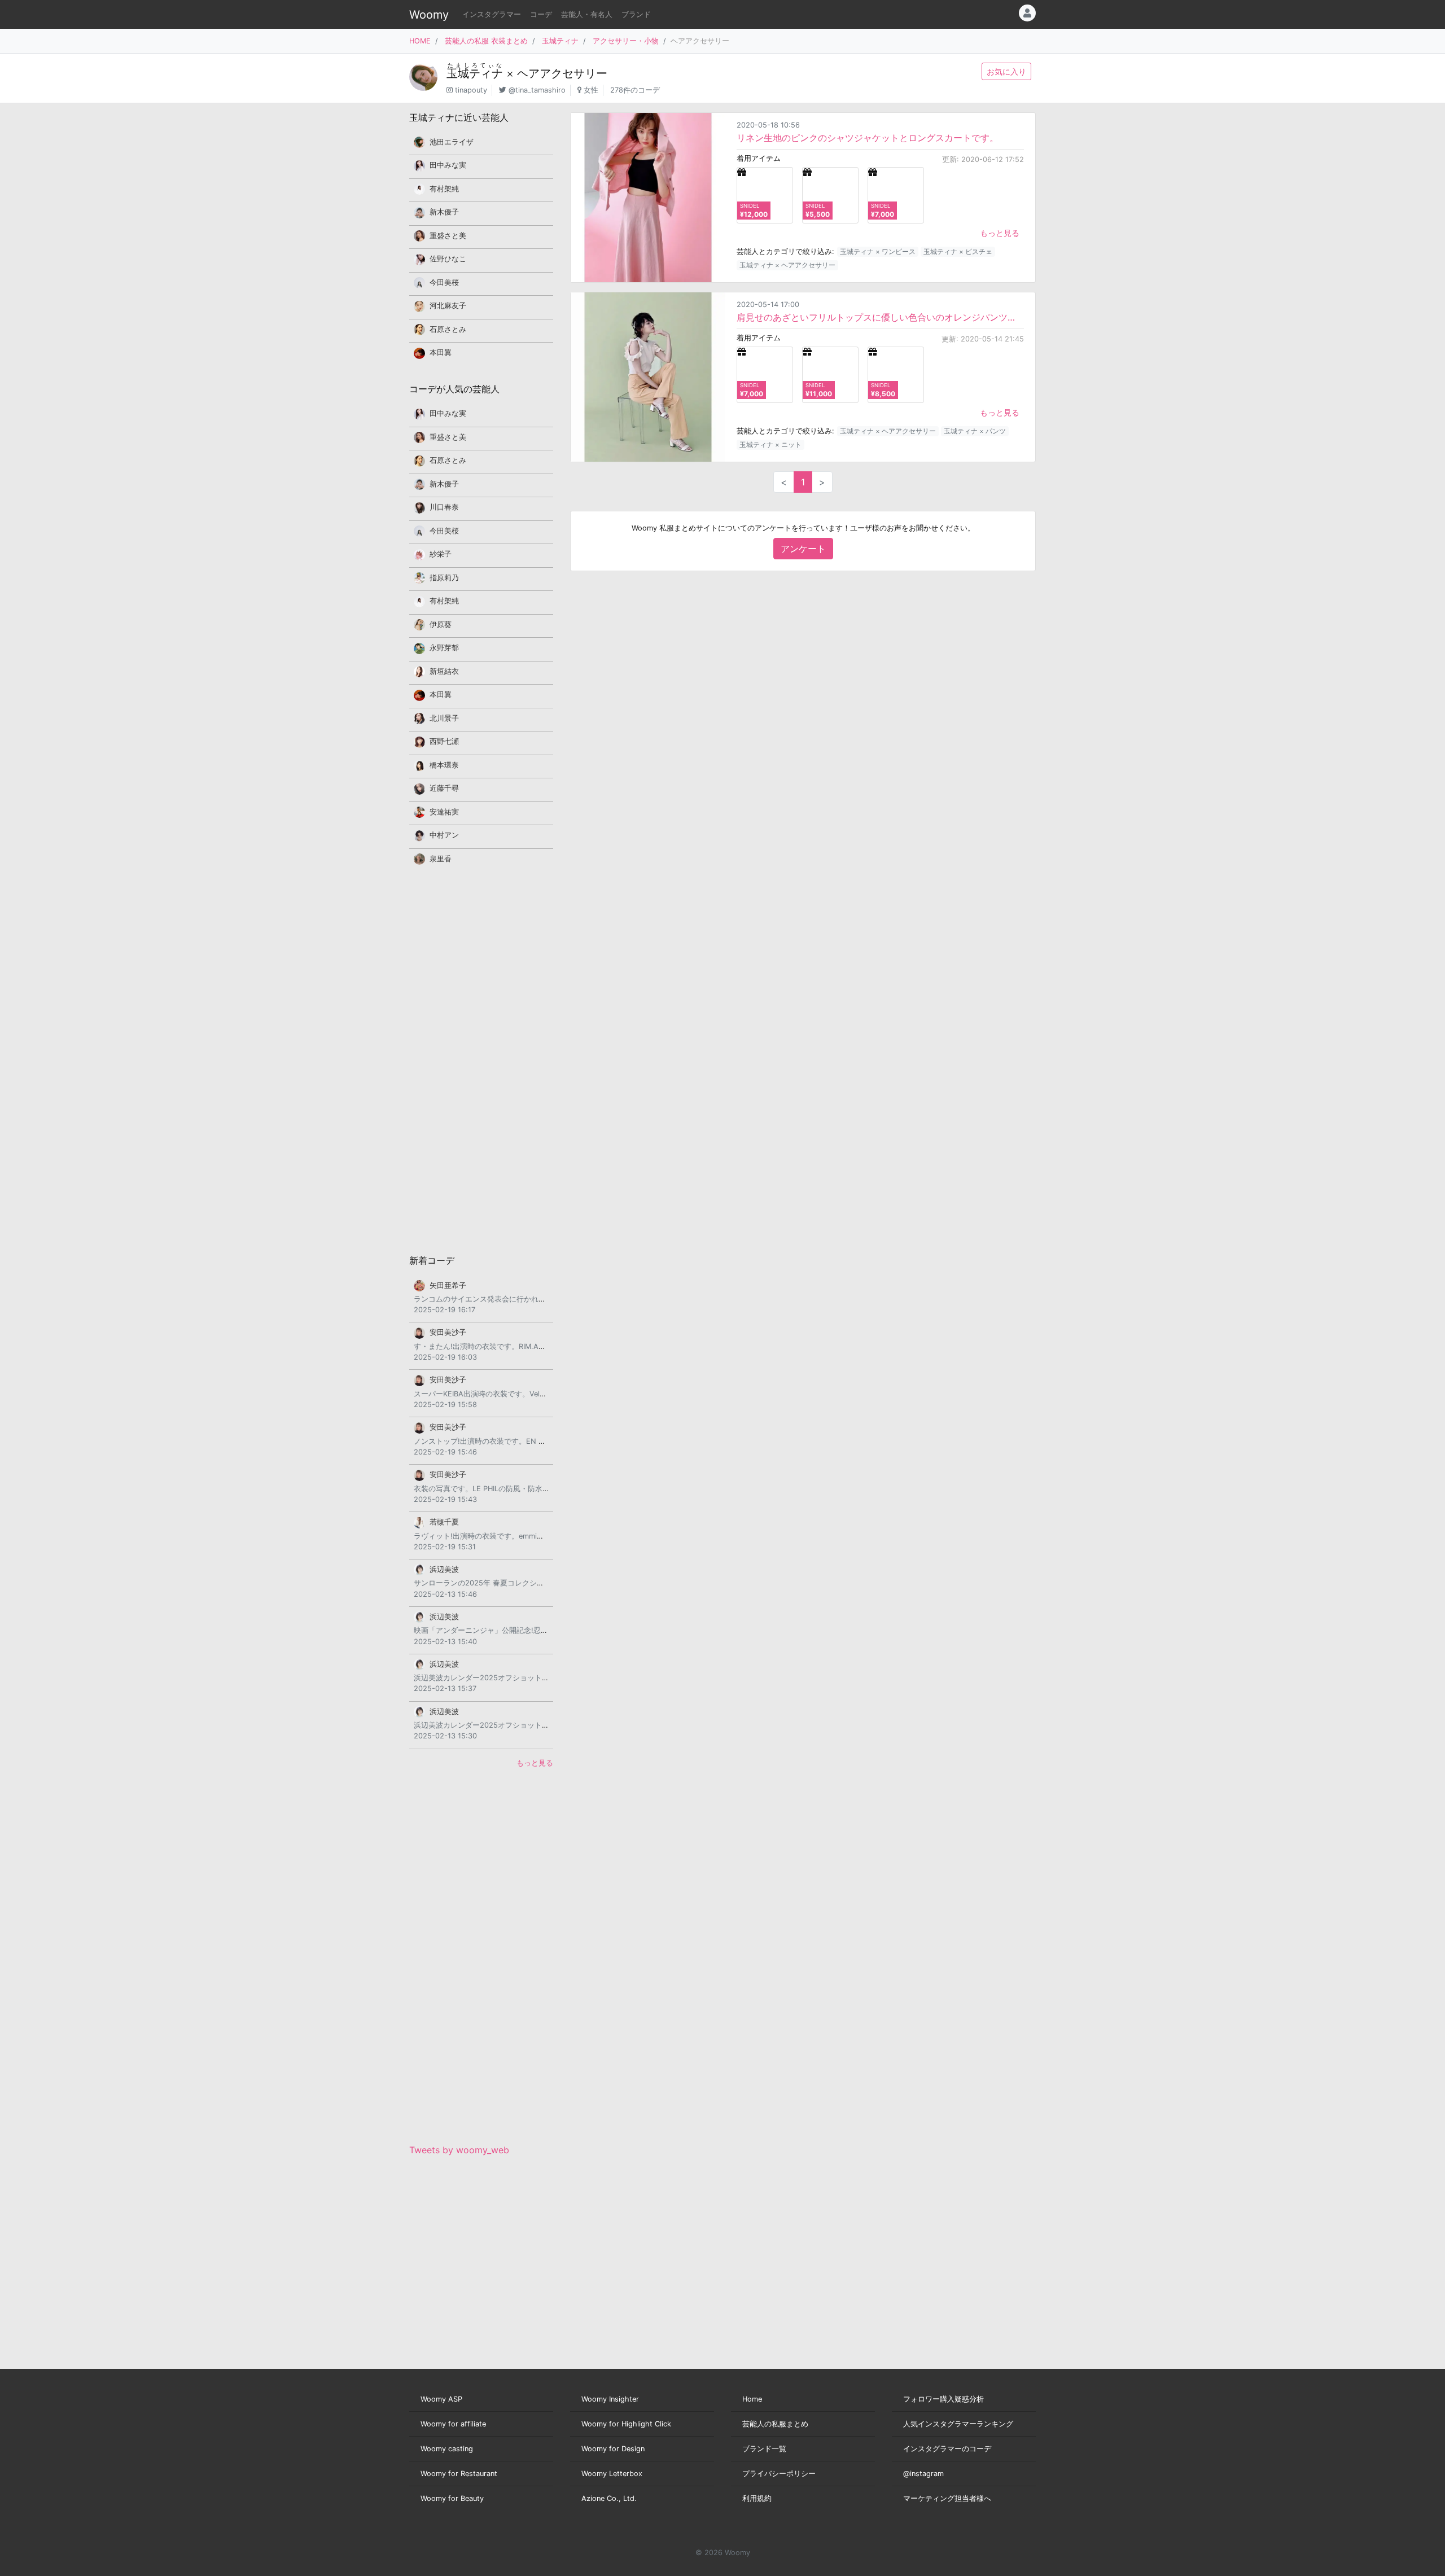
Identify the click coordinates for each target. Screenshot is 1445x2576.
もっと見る (1000, 233)
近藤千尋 (444, 788)
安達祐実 (444, 812)
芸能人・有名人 (587, 14)
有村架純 (444, 189)
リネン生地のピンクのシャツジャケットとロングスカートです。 (868, 138)
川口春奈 (444, 507)
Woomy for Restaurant (459, 2474)
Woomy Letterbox (612, 2474)
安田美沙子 (448, 1332)
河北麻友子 (448, 306)
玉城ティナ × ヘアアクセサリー (787, 265)
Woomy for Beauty (452, 2498)
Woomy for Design (613, 2449)
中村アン (444, 835)
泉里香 (441, 859)
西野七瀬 (444, 741)
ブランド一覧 (764, 2449)
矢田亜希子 (448, 1285)
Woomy (429, 15)
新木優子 (444, 212)
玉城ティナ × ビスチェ (958, 251)
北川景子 (444, 718)
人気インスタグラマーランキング (958, 2424)
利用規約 (757, 2498)
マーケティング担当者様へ (947, 2498)
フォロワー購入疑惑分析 (943, 2399)
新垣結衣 (444, 671)
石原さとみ (448, 329)
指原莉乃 (444, 578)
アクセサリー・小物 (626, 41)
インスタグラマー (492, 14)
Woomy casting (447, 2449)
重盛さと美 (448, 236)
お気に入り (1006, 71)
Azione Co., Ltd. (609, 2498)
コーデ (541, 14)
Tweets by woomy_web (459, 2150)
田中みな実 (448, 165)
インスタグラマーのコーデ (947, 2449)
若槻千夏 (444, 1522)
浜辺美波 (444, 1569)
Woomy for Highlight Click (626, 2424)
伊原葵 (441, 625)
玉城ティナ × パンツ (975, 431)
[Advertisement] (481, 1059)
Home (752, 2399)
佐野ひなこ (448, 259)
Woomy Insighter (610, 2399)
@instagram (923, 2474)
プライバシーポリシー (779, 2474)
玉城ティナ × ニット (770, 444)
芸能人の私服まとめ (775, 2424)
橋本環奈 (444, 765)
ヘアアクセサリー (562, 73)
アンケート (803, 549)
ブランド (636, 14)
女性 (591, 90)
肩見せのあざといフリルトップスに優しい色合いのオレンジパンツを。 (880, 317)
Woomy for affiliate (453, 2424)
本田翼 (441, 352)
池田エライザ (452, 142)
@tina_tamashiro (537, 90)
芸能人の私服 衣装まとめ (486, 41)
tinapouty (471, 90)
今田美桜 (444, 282)
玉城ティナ (560, 41)
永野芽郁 (444, 648)
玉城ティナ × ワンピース (878, 251)
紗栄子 (441, 554)
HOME (420, 41)
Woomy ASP (441, 2399)
